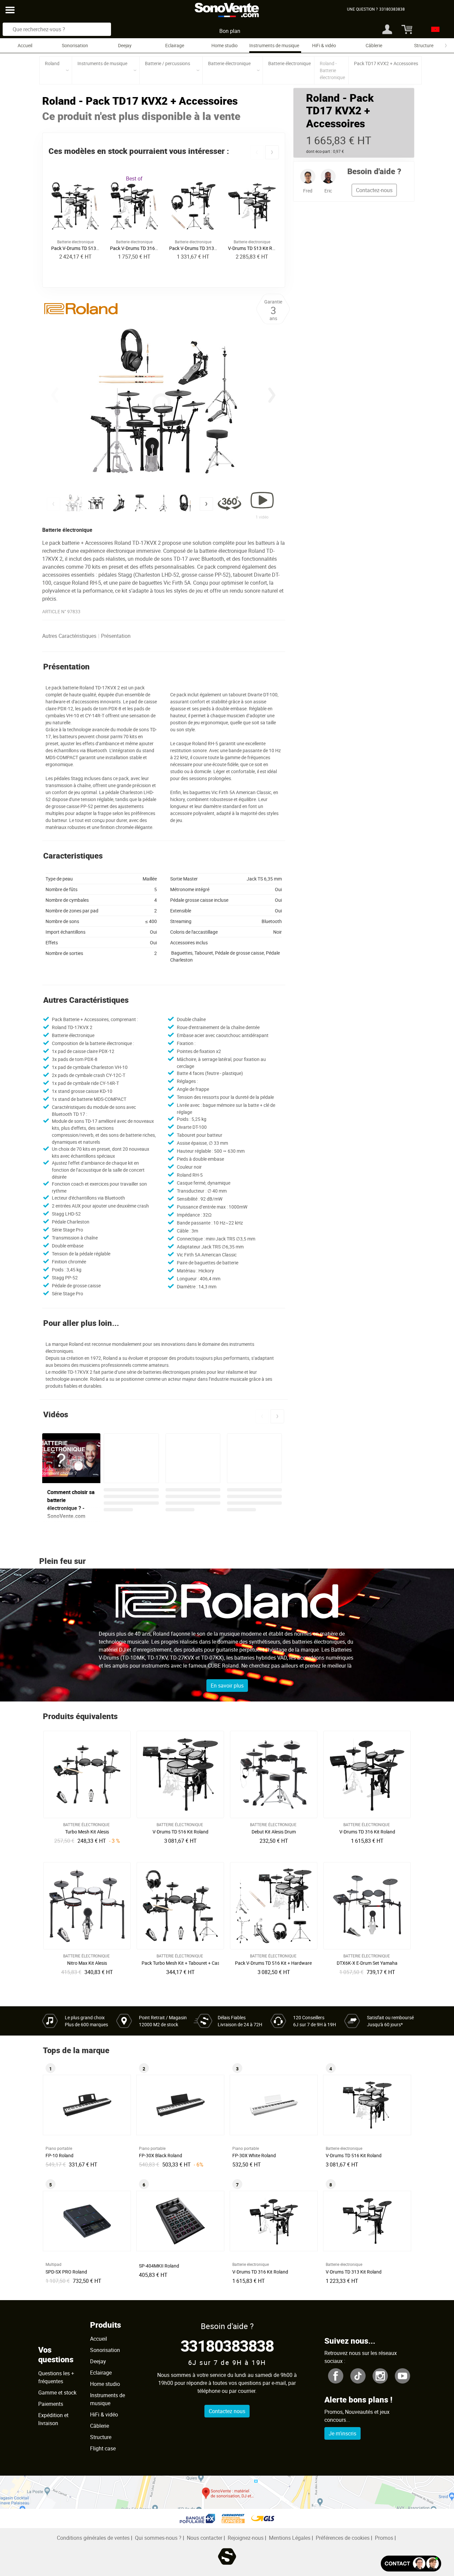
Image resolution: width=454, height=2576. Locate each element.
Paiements (51, 2404)
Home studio (225, 45)
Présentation (116, 636)
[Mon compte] (387, 29)
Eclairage (175, 45)
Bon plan (230, 31)
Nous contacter (205, 2538)
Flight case (103, 2448)
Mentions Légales (290, 2538)
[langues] (434, 29)
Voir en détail (89, 1830)
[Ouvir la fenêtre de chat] (411, 2564)
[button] (257, 152)
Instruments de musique (274, 45)
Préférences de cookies (343, 2538)
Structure (424, 45)
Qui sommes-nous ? (158, 2538)
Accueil (25, 45)
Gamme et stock (57, 2393)
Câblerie (374, 45)
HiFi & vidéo (324, 45)
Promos (384, 2538)
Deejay (125, 45)
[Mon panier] (406, 29)
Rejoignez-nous (246, 2538)
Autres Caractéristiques (69, 636)
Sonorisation (75, 45)
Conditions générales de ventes (93, 2538)
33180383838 (227, 2345)
